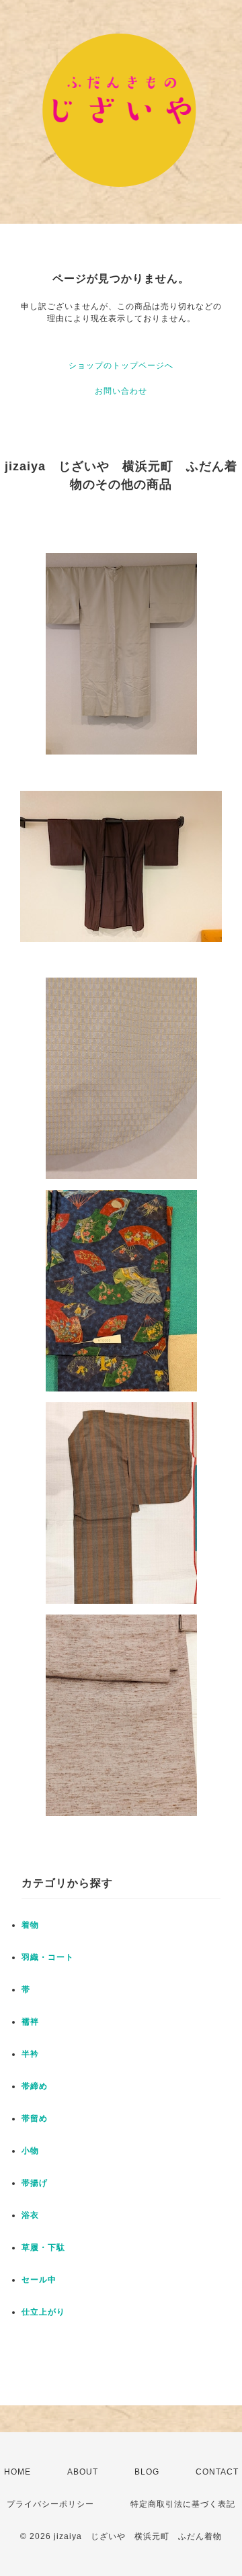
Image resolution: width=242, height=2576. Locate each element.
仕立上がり (43, 2312)
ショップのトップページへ (121, 366)
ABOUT (83, 2472)
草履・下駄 (43, 2247)
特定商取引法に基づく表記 (183, 2504)
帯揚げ (35, 2183)
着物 (30, 1925)
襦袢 (30, 2022)
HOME (17, 2472)
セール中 (39, 2280)
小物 (30, 2151)
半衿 (30, 2054)
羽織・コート (48, 1957)
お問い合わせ (121, 391)
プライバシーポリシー (50, 2504)
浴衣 (30, 2215)
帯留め (35, 2118)
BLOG (147, 2472)
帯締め (35, 2086)
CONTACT (217, 2472)
